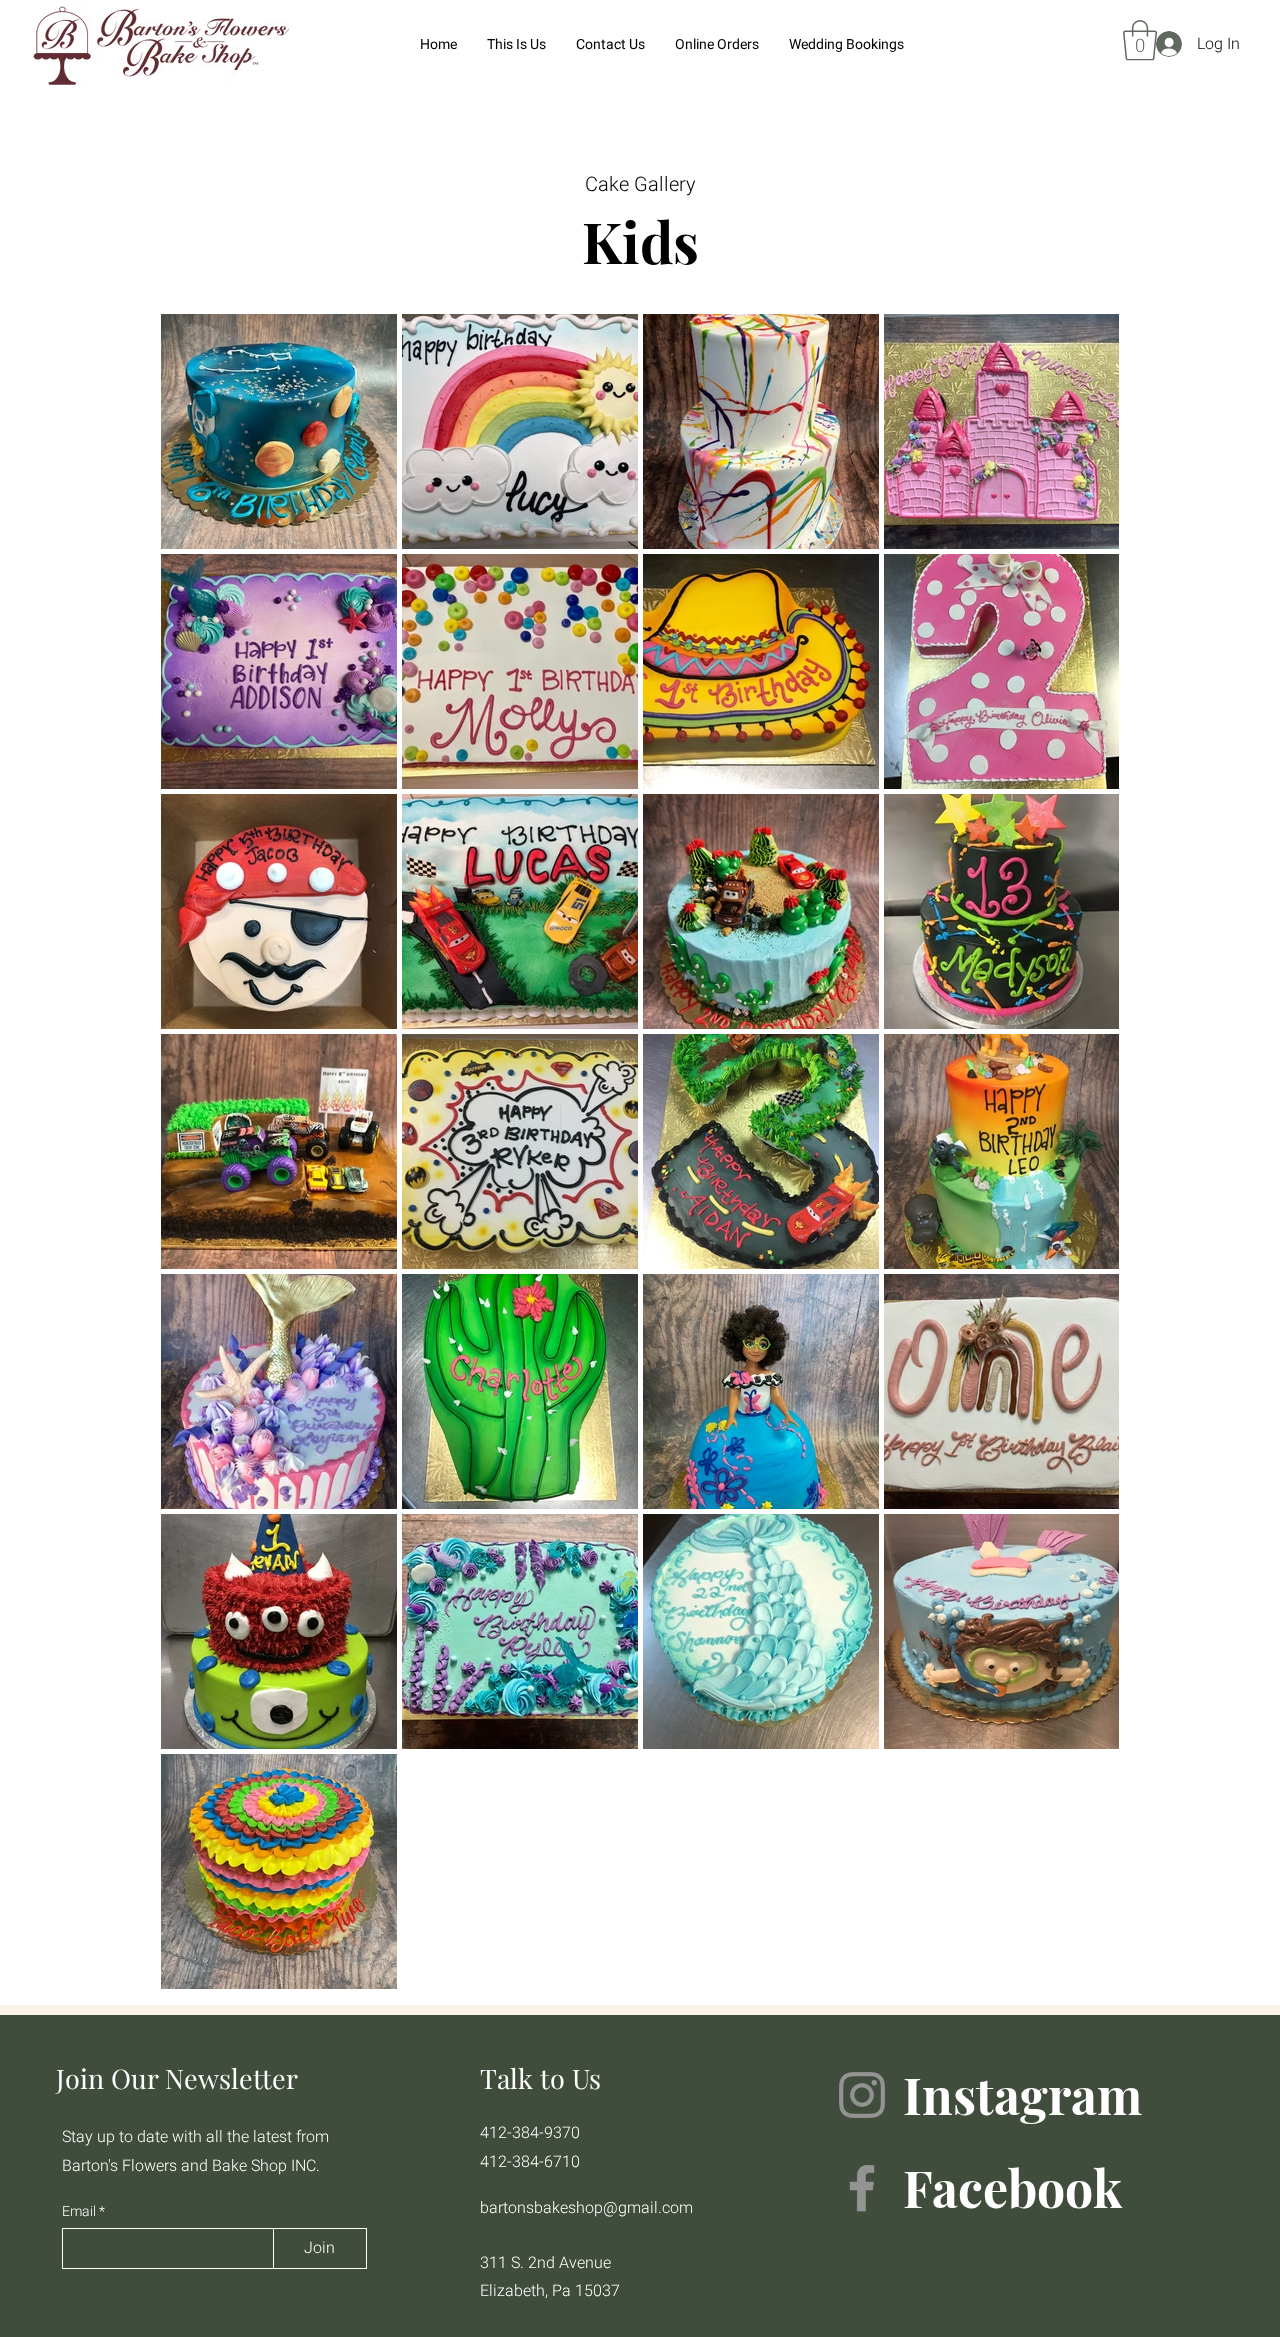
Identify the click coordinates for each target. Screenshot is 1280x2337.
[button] (1140, 40)
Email (80, 2212)
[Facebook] (862, 2188)
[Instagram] (862, 2095)
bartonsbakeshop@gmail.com (586, 2208)
